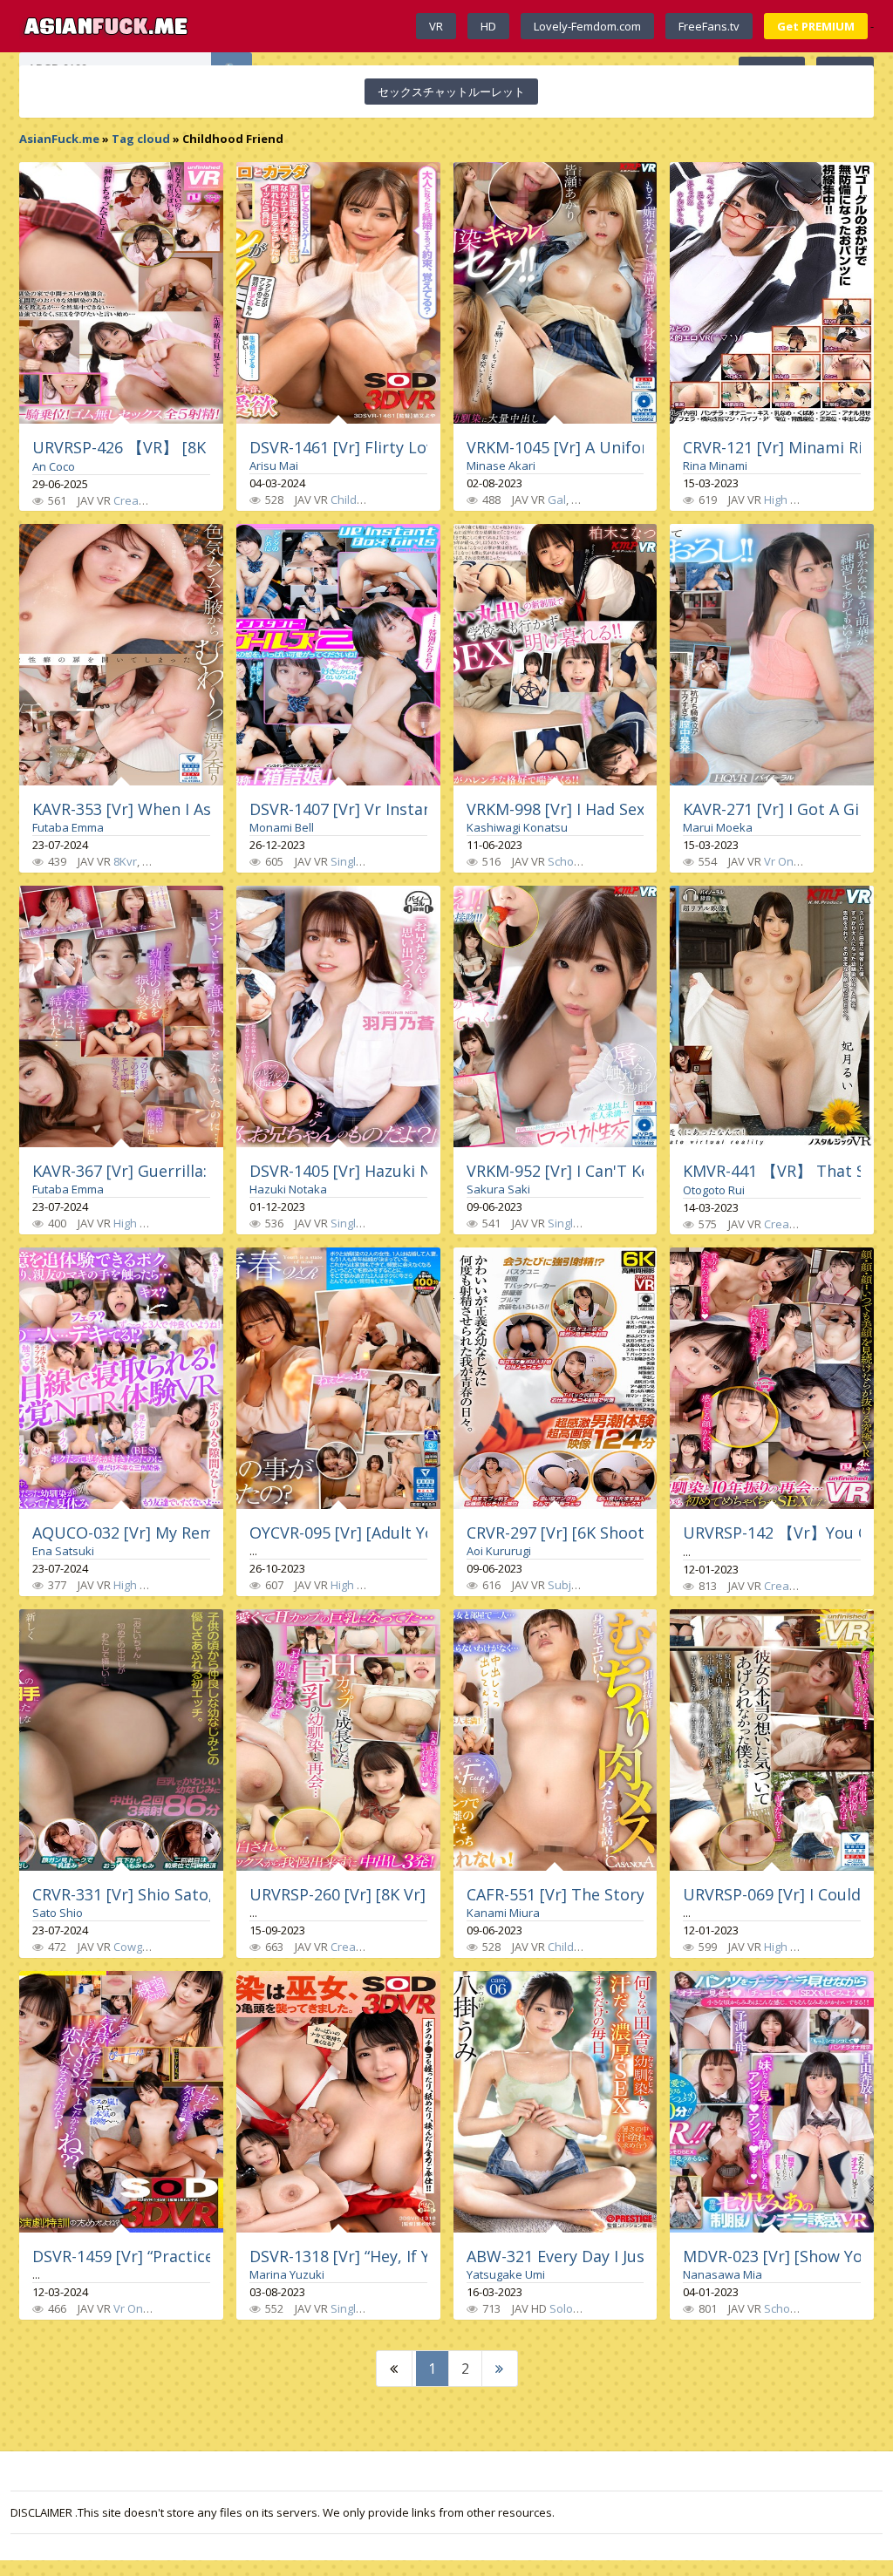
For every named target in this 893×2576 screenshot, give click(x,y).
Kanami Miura (503, 1913)
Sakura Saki (498, 1189)
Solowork (574, 2308)
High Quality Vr (152, 1223)
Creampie (139, 500)
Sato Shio (58, 1913)
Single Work (362, 861)
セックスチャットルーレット (451, 92)
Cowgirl (133, 1947)
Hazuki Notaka (288, 1189)
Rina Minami (715, 466)
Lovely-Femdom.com (587, 26)
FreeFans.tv (709, 26)
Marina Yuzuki (287, 2274)
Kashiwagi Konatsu (517, 827)
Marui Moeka (718, 827)
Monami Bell (282, 827)
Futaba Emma (68, 827)
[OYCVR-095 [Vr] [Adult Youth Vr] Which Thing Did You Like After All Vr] (338, 1378)
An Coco (54, 466)
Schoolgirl (573, 861)
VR (436, 26)
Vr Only (133, 2308)
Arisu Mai (274, 466)
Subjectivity (578, 1585)
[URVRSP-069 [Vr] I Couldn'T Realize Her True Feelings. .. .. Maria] (772, 1740)
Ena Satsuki (63, 1551)
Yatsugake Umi (506, 2274)
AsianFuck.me (59, 139)
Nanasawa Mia (723, 2274)
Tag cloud (141, 139)
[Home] (106, 26)
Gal (557, 500)
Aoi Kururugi (499, 1551)
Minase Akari (501, 466)
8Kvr (125, 861)
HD (488, 26)
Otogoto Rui (714, 1190)
